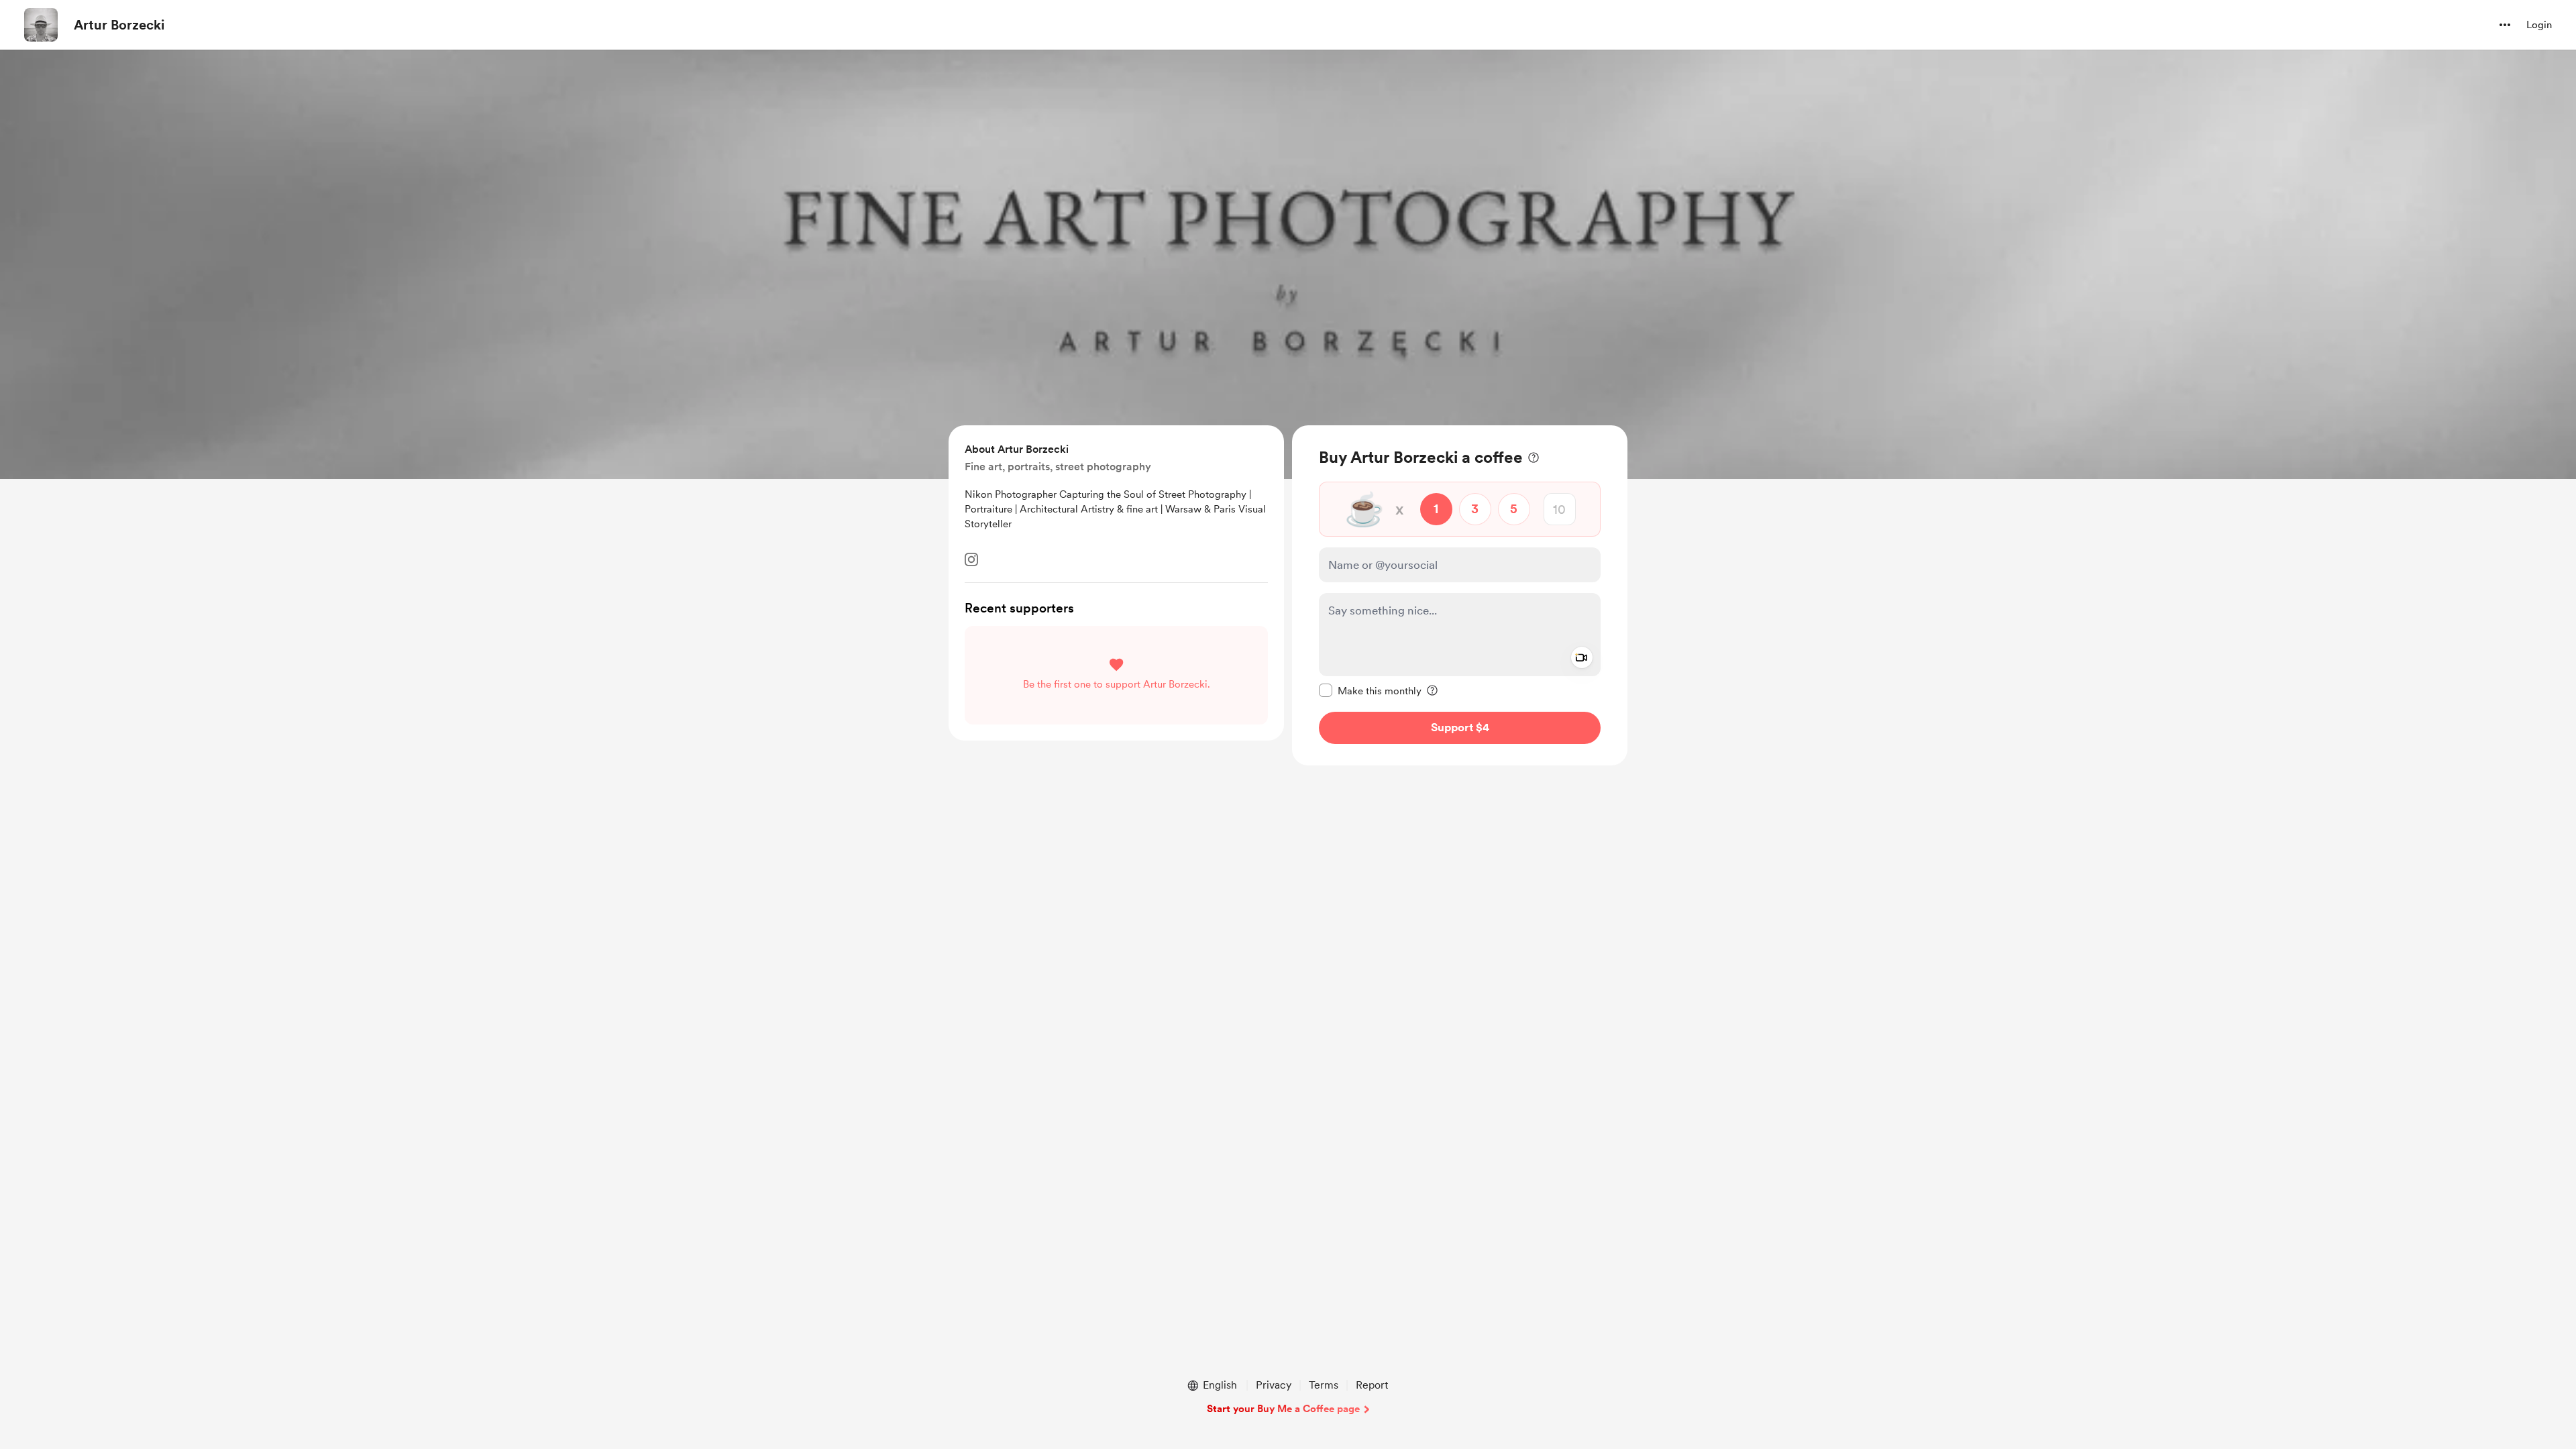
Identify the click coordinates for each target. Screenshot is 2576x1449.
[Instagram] (971, 559)
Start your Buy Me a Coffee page (1283, 1409)
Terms (1324, 1385)
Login (2539, 25)
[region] (1460, 595)
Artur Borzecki (119, 25)
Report (1372, 1385)
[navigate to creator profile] (41, 25)
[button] (2505, 25)
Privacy (1274, 1385)
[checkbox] (1370, 690)
